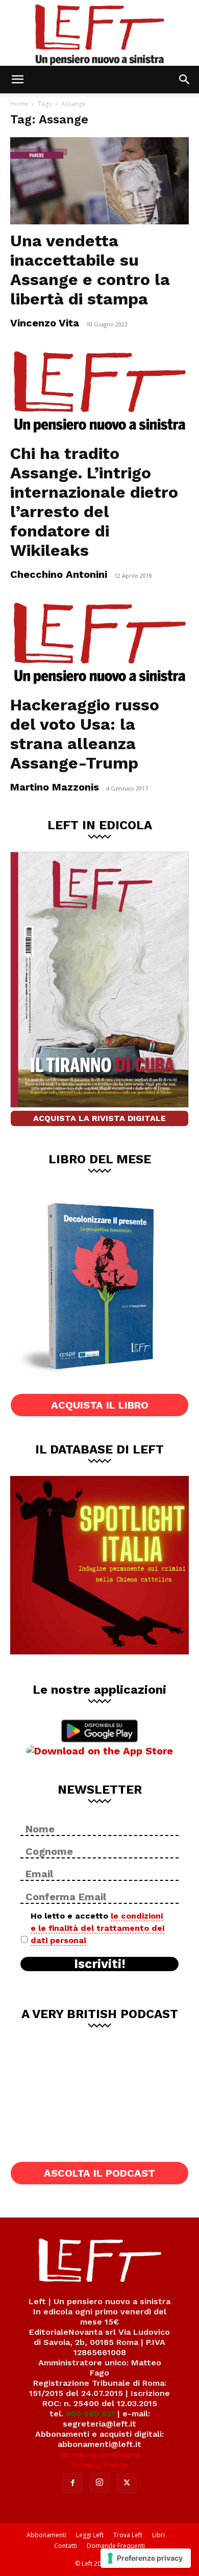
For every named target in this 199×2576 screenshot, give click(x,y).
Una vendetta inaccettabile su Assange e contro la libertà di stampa (90, 270)
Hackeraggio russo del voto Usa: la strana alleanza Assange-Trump (85, 734)
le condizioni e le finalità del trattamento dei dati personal (97, 1928)
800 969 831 (90, 2414)
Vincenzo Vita (45, 323)
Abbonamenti (46, 2535)
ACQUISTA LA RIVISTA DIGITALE (99, 1118)
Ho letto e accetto (97, 1928)
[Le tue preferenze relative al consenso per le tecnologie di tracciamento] (146, 2558)
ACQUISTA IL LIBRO (100, 1405)
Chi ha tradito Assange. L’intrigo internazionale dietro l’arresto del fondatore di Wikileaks (94, 502)
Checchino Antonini (59, 574)
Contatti (66, 2546)
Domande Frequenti (116, 2546)
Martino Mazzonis (55, 787)
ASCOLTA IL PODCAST (99, 2173)
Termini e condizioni (99, 2454)
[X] (127, 2483)
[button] (17, 80)
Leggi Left (90, 2535)
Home (19, 104)
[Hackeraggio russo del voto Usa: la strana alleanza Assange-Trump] (99, 644)
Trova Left (128, 2535)
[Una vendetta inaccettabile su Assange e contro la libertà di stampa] (99, 181)
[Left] (99, 33)
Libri (158, 2535)
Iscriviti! (100, 1964)
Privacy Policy (100, 2465)
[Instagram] (99, 2483)
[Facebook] (72, 2483)
